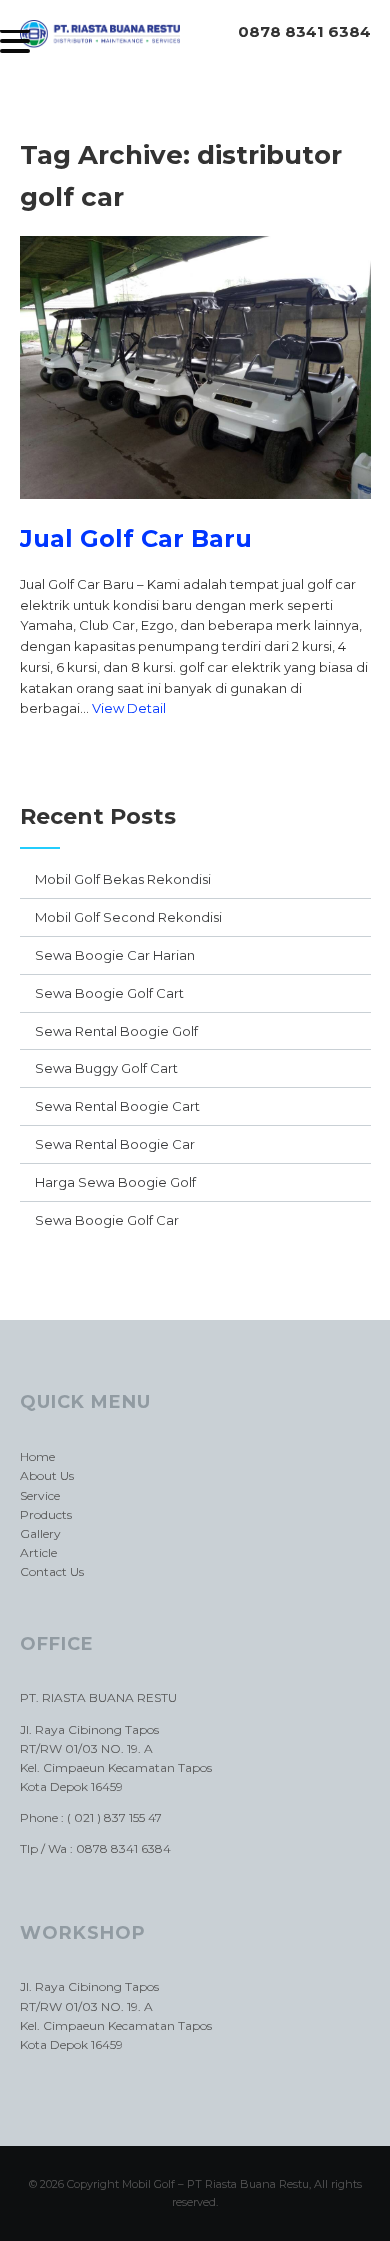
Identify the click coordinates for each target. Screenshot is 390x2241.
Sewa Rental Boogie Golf (116, 1031)
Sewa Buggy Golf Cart (106, 1068)
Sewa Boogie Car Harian (115, 955)
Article (38, 1552)
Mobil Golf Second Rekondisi (128, 917)
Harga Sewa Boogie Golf (115, 1182)
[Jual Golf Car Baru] (195, 514)
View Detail (129, 708)
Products (46, 1514)
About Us (47, 1475)
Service (40, 1495)
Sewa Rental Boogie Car (115, 1144)
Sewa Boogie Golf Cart (109, 993)
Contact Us (52, 1571)
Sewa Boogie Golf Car (107, 1220)
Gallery (40, 1533)
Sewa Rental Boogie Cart (117, 1106)
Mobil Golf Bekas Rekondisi (123, 879)
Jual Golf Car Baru (136, 538)
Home (37, 1456)
